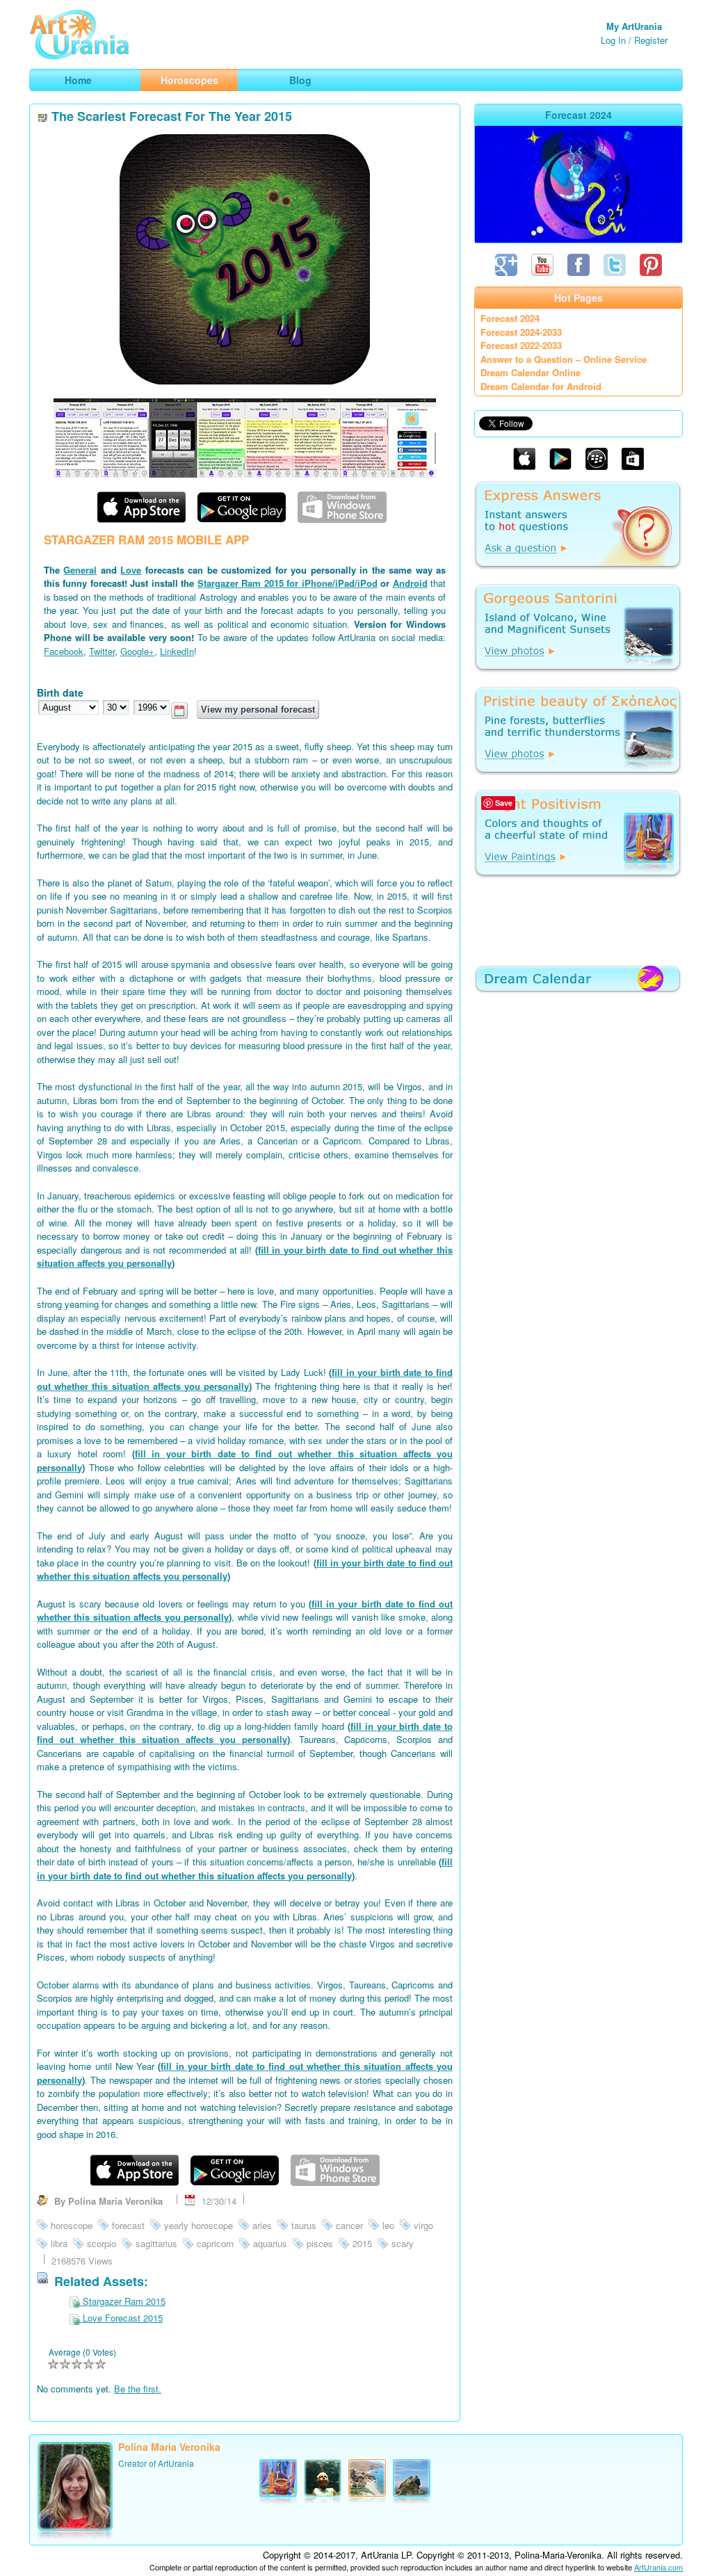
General (80, 570)
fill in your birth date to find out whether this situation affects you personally (245, 1379)
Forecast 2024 (510, 318)
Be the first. (138, 2389)
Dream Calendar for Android (541, 386)
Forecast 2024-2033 (521, 332)
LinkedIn (177, 651)
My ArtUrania (634, 26)
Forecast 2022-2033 (521, 345)
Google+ (137, 651)
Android (410, 583)
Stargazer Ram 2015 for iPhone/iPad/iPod (288, 583)
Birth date (60, 692)
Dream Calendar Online (531, 372)
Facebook (64, 651)
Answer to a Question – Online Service (564, 359)
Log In (613, 40)
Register (651, 40)
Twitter (102, 651)
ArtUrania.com (658, 2567)
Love (131, 570)
